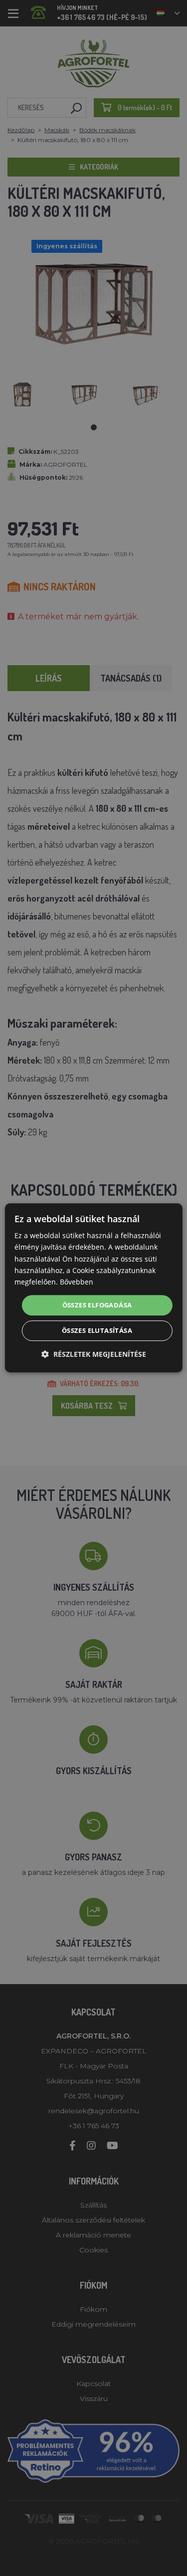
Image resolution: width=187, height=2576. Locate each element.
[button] (94, 1355)
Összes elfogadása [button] (97, 1305)
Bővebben (77, 1282)
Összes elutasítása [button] (97, 1331)
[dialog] (93, 1288)
